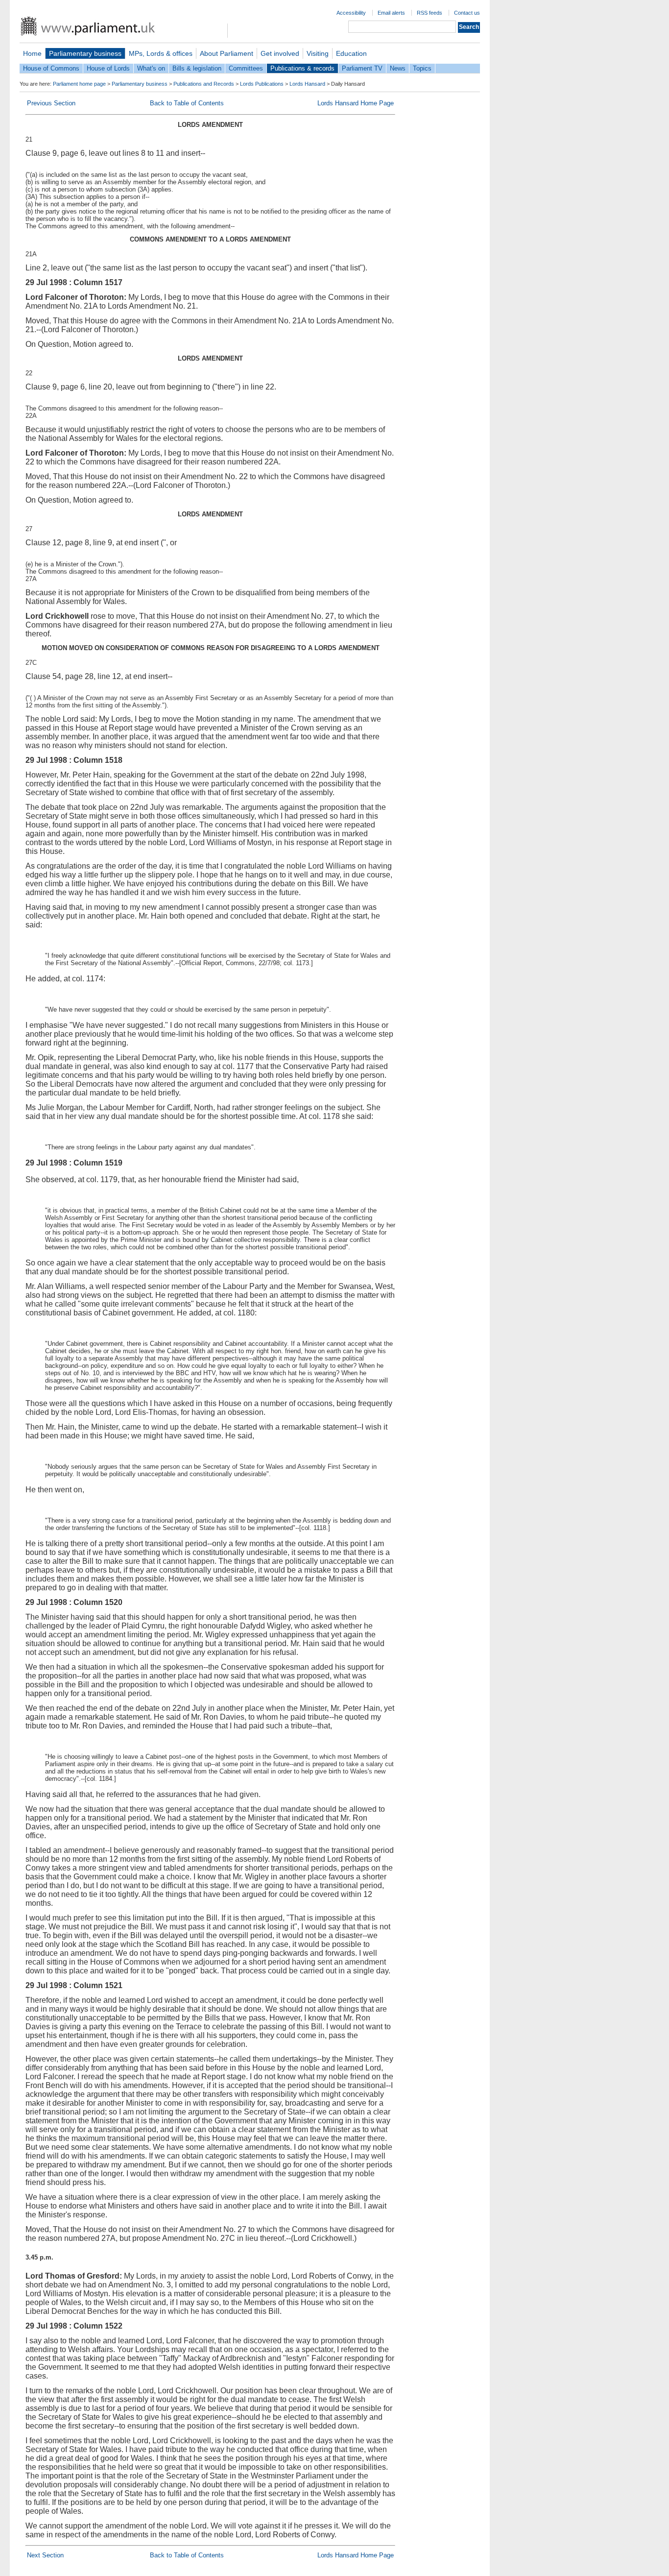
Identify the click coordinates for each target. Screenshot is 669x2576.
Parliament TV (362, 68)
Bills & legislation (197, 68)
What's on (151, 68)
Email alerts (391, 13)
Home (32, 53)
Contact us (467, 13)
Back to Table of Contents (187, 103)
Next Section (45, 2555)
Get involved (280, 53)
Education (351, 53)
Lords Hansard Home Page (356, 103)
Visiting (318, 53)
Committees (246, 68)
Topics (422, 68)
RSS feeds (430, 13)
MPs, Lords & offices (161, 53)
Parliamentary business (85, 53)
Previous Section (51, 103)
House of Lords (108, 68)
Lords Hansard (307, 84)
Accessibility (351, 13)
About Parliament (227, 53)
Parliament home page (79, 84)
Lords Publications (262, 84)
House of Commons (51, 68)
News (398, 68)
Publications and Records (204, 84)
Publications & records (302, 68)
